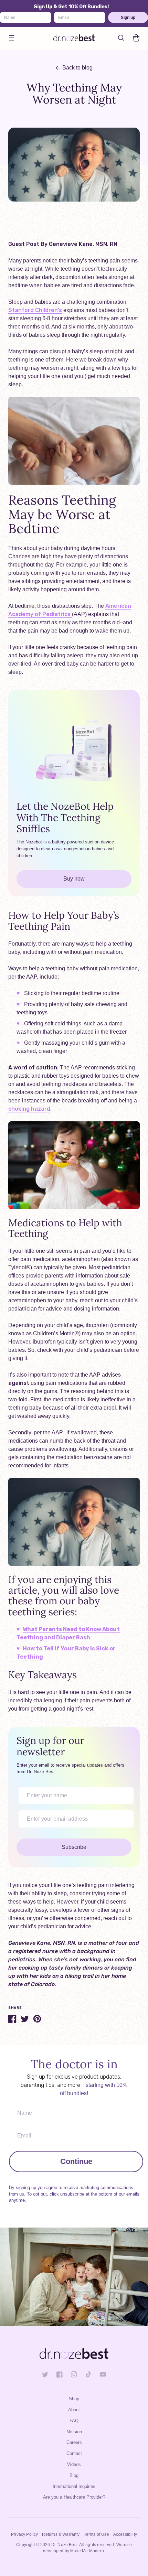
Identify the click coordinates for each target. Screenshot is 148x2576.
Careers (74, 2442)
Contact (74, 2453)
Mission (74, 2432)
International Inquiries (74, 2486)
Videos (74, 2464)
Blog (74, 2475)
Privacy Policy (24, 2534)
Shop (74, 2399)
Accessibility (125, 2534)
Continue (76, 2161)
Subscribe (74, 1847)
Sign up (128, 17)
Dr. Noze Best (64, 2545)
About (74, 2410)
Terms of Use (97, 2534)
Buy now (74, 879)
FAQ (74, 2421)
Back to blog (77, 68)
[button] (12, 38)
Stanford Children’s (35, 310)
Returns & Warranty (61, 2534)
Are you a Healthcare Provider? (74, 2497)
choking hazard (29, 1109)
